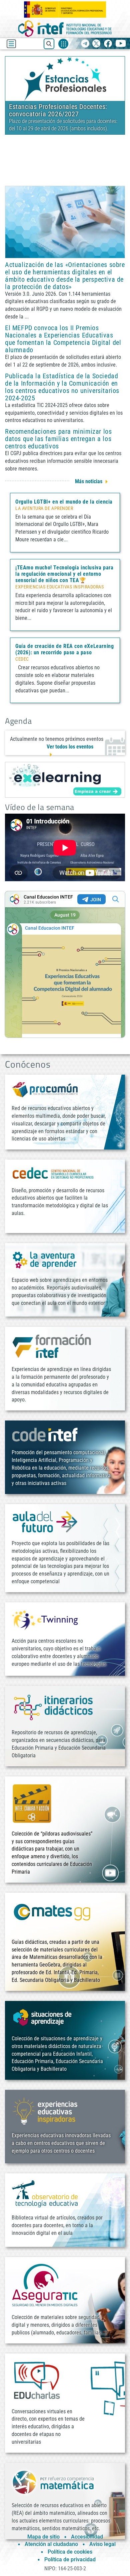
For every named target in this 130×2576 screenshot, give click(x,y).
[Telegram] (85, 44)
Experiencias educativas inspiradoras (59, 587)
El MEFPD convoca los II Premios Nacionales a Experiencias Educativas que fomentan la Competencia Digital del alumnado (63, 339)
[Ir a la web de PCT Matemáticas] (53, 2482)
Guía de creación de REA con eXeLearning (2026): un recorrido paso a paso (64, 649)
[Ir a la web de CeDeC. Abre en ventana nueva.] (53, 1173)
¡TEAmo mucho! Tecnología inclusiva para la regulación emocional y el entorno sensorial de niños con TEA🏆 (64, 574)
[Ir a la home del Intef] (65, 29)
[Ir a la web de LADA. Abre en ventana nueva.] (45, 1259)
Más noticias (89, 481)
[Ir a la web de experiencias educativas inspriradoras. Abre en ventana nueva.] (45, 2110)
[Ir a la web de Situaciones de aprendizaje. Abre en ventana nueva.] (43, 2017)
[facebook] (108, 44)
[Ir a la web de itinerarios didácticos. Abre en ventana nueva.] (53, 1707)
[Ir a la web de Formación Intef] (52, 1346)
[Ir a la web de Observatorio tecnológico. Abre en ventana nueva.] (45, 2193)
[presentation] (11, 97)
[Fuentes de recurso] (63, 44)
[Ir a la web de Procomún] (45, 1089)
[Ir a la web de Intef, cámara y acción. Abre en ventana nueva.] (32, 1803)
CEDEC (22, 659)
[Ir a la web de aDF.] (45, 1522)
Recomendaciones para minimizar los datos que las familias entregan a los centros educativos (58, 439)
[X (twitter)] (96, 44)
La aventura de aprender (44, 509)
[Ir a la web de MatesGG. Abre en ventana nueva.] (52, 1915)
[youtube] (121, 44)
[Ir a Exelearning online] (65, 780)
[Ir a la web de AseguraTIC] (45, 2285)
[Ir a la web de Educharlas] (37, 2380)
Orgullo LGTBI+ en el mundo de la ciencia (64, 502)
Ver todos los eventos (70, 747)
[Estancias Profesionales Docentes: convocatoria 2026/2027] (65, 78)
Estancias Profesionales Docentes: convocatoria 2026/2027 (58, 110)
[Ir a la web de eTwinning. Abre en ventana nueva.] (45, 1619)
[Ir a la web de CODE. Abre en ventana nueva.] (45, 1434)
